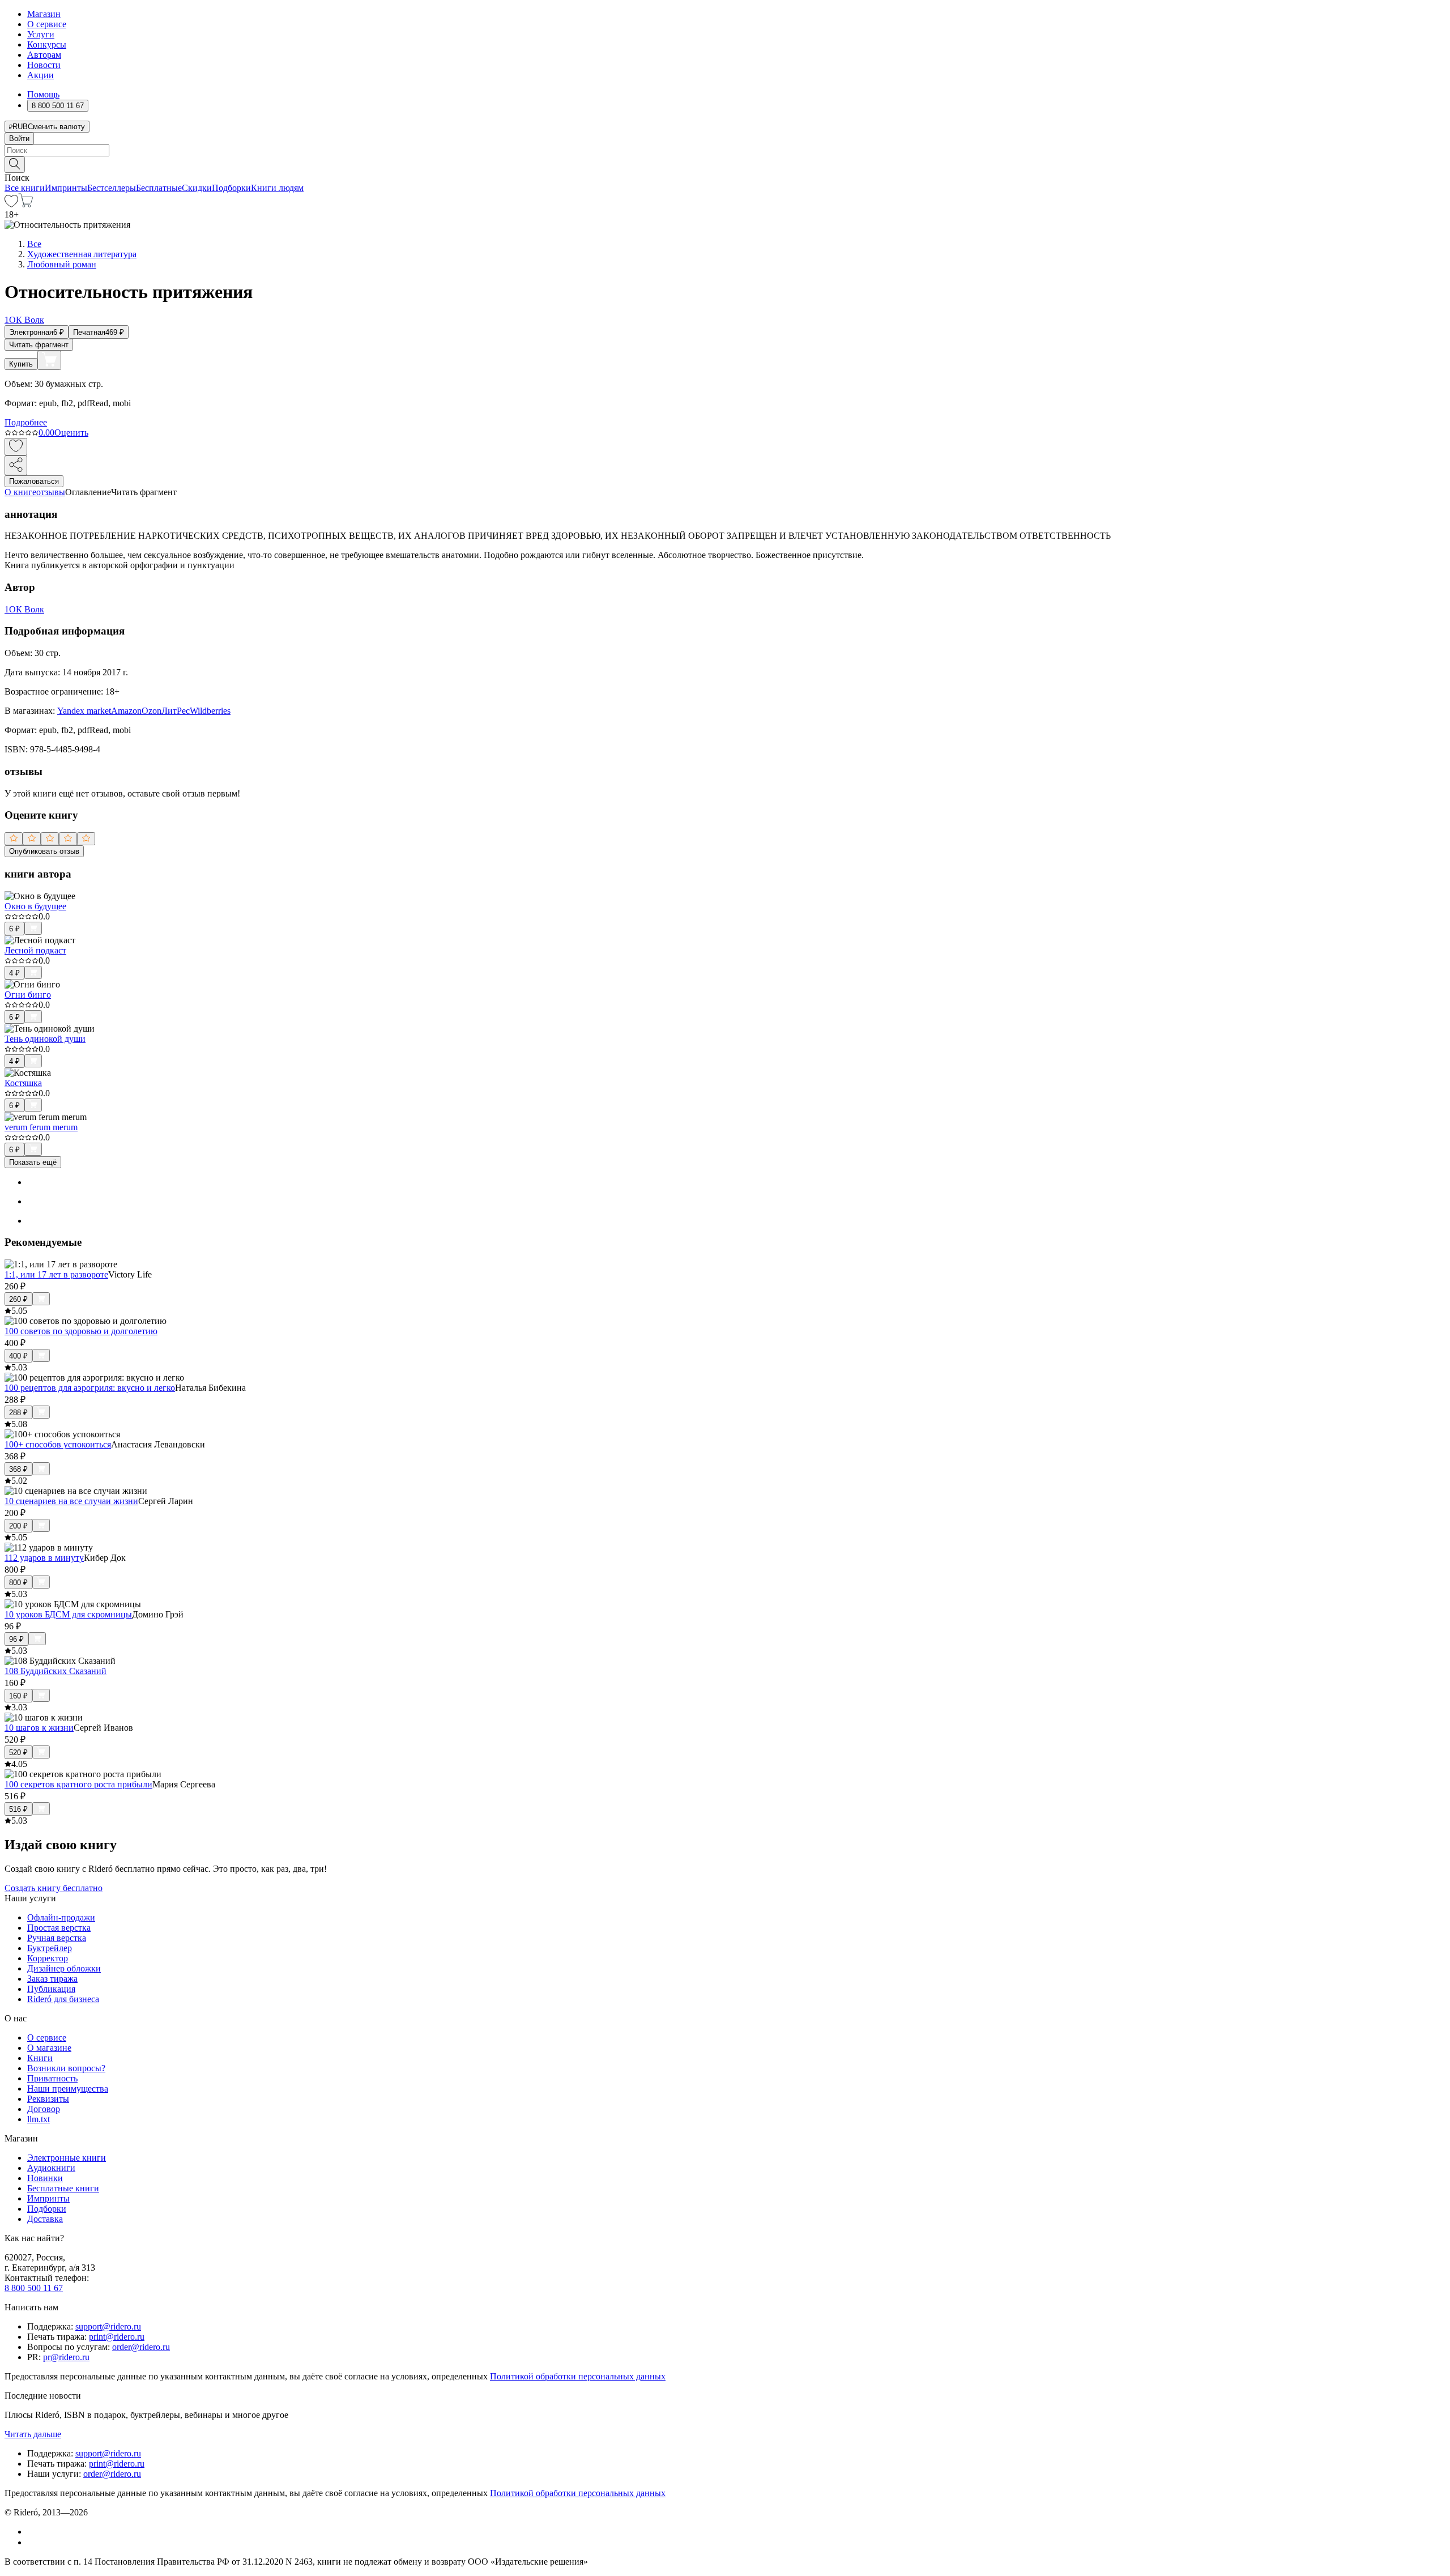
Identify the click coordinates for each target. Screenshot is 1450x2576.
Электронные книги (67, 2158)
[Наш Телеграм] (32, 2542)
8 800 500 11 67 (34, 2288)
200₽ (18, 1526)
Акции (40, 75)
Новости (44, 65)
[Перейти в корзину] (26, 204)
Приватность (52, 2078)
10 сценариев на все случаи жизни (71, 1501)
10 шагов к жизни (39, 1728)
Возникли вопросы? (66, 2068)
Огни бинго (28, 995)
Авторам (44, 55)
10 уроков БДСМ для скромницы (68, 1614)
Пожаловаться (34, 481)
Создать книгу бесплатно (54, 1888)
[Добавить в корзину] (49, 360)
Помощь (43, 94)
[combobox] (725, 150)
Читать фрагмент (39, 345)
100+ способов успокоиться (58, 1444)
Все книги (25, 188)
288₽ (18, 1413)
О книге (20, 492)
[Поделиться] (16, 465)
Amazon (126, 711)
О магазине (49, 2048)
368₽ (18, 1469)
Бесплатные (159, 188)
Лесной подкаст (35, 950)
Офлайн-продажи (61, 1917)
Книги (40, 2058)
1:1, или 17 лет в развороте (56, 1274)
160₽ (18, 1696)
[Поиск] (15, 165)
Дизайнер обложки (64, 1968)
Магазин (44, 14)
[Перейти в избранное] (11, 204)
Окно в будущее (35, 906)
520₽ (18, 1753)
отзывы (51, 492)
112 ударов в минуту (44, 1558)
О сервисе (47, 24)
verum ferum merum (41, 1127)
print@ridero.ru (117, 2337)
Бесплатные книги (63, 2188)
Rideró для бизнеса (63, 1999)
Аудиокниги (51, 2168)
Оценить (71, 433)
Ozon (152, 711)
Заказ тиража (52, 1979)
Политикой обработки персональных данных (578, 2376)
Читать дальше (33, 2434)
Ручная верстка (57, 1938)
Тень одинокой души (45, 1039)
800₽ (18, 1583)
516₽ (18, 1809)
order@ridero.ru (141, 2347)
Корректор (48, 1958)
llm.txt (39, 2119)
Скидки (197, 188)
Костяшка (23, 1083)
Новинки (45, 2178)
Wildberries (210, 711)
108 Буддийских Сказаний (56, 1671)
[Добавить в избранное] (16, 447)
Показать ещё (33, 1162)
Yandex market (84, 711)
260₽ (18, 1299)
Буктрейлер (50, 1948)
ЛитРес (176, 711)
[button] (725, 164)
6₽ (14, 929)
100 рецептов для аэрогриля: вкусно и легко (90, 1388)
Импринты (66, 188)
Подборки (231, 188)
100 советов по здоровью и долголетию (81, 1331)
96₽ (16, 1639)
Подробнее (26, 422)
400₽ (18, 1356)
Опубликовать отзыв (44, 851)
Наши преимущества (68, 2089)
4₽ (14, 973)
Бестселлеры (112, 188)
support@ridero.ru (108, 2326)
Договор (44, 2109)
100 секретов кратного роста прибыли (78, 1784)
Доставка (45, 2219)
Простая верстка (59, 1928)
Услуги (41, 34)
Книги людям (277, 188)
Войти (19, 139)
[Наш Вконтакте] (33, 2532)
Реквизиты (48, 2099)
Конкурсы (47, 44)
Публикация (51, 1989)
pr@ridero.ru (66, 2357)
